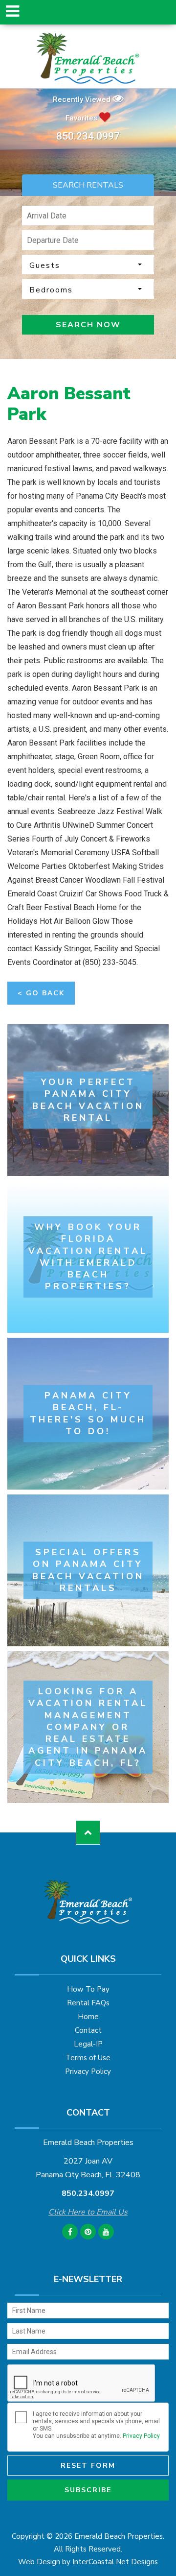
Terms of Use (88, 2058)
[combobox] (88, 265)
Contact (88, 2030)
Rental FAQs (88, 2003)
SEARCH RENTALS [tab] (88, 185)
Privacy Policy (88, 2071)
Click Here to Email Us (88, 2212)
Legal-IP (88, 2044)
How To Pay (88, 1989)
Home (88, 2017)
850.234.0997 (88, 136)
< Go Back (41, 993)
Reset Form (88, 2466)
